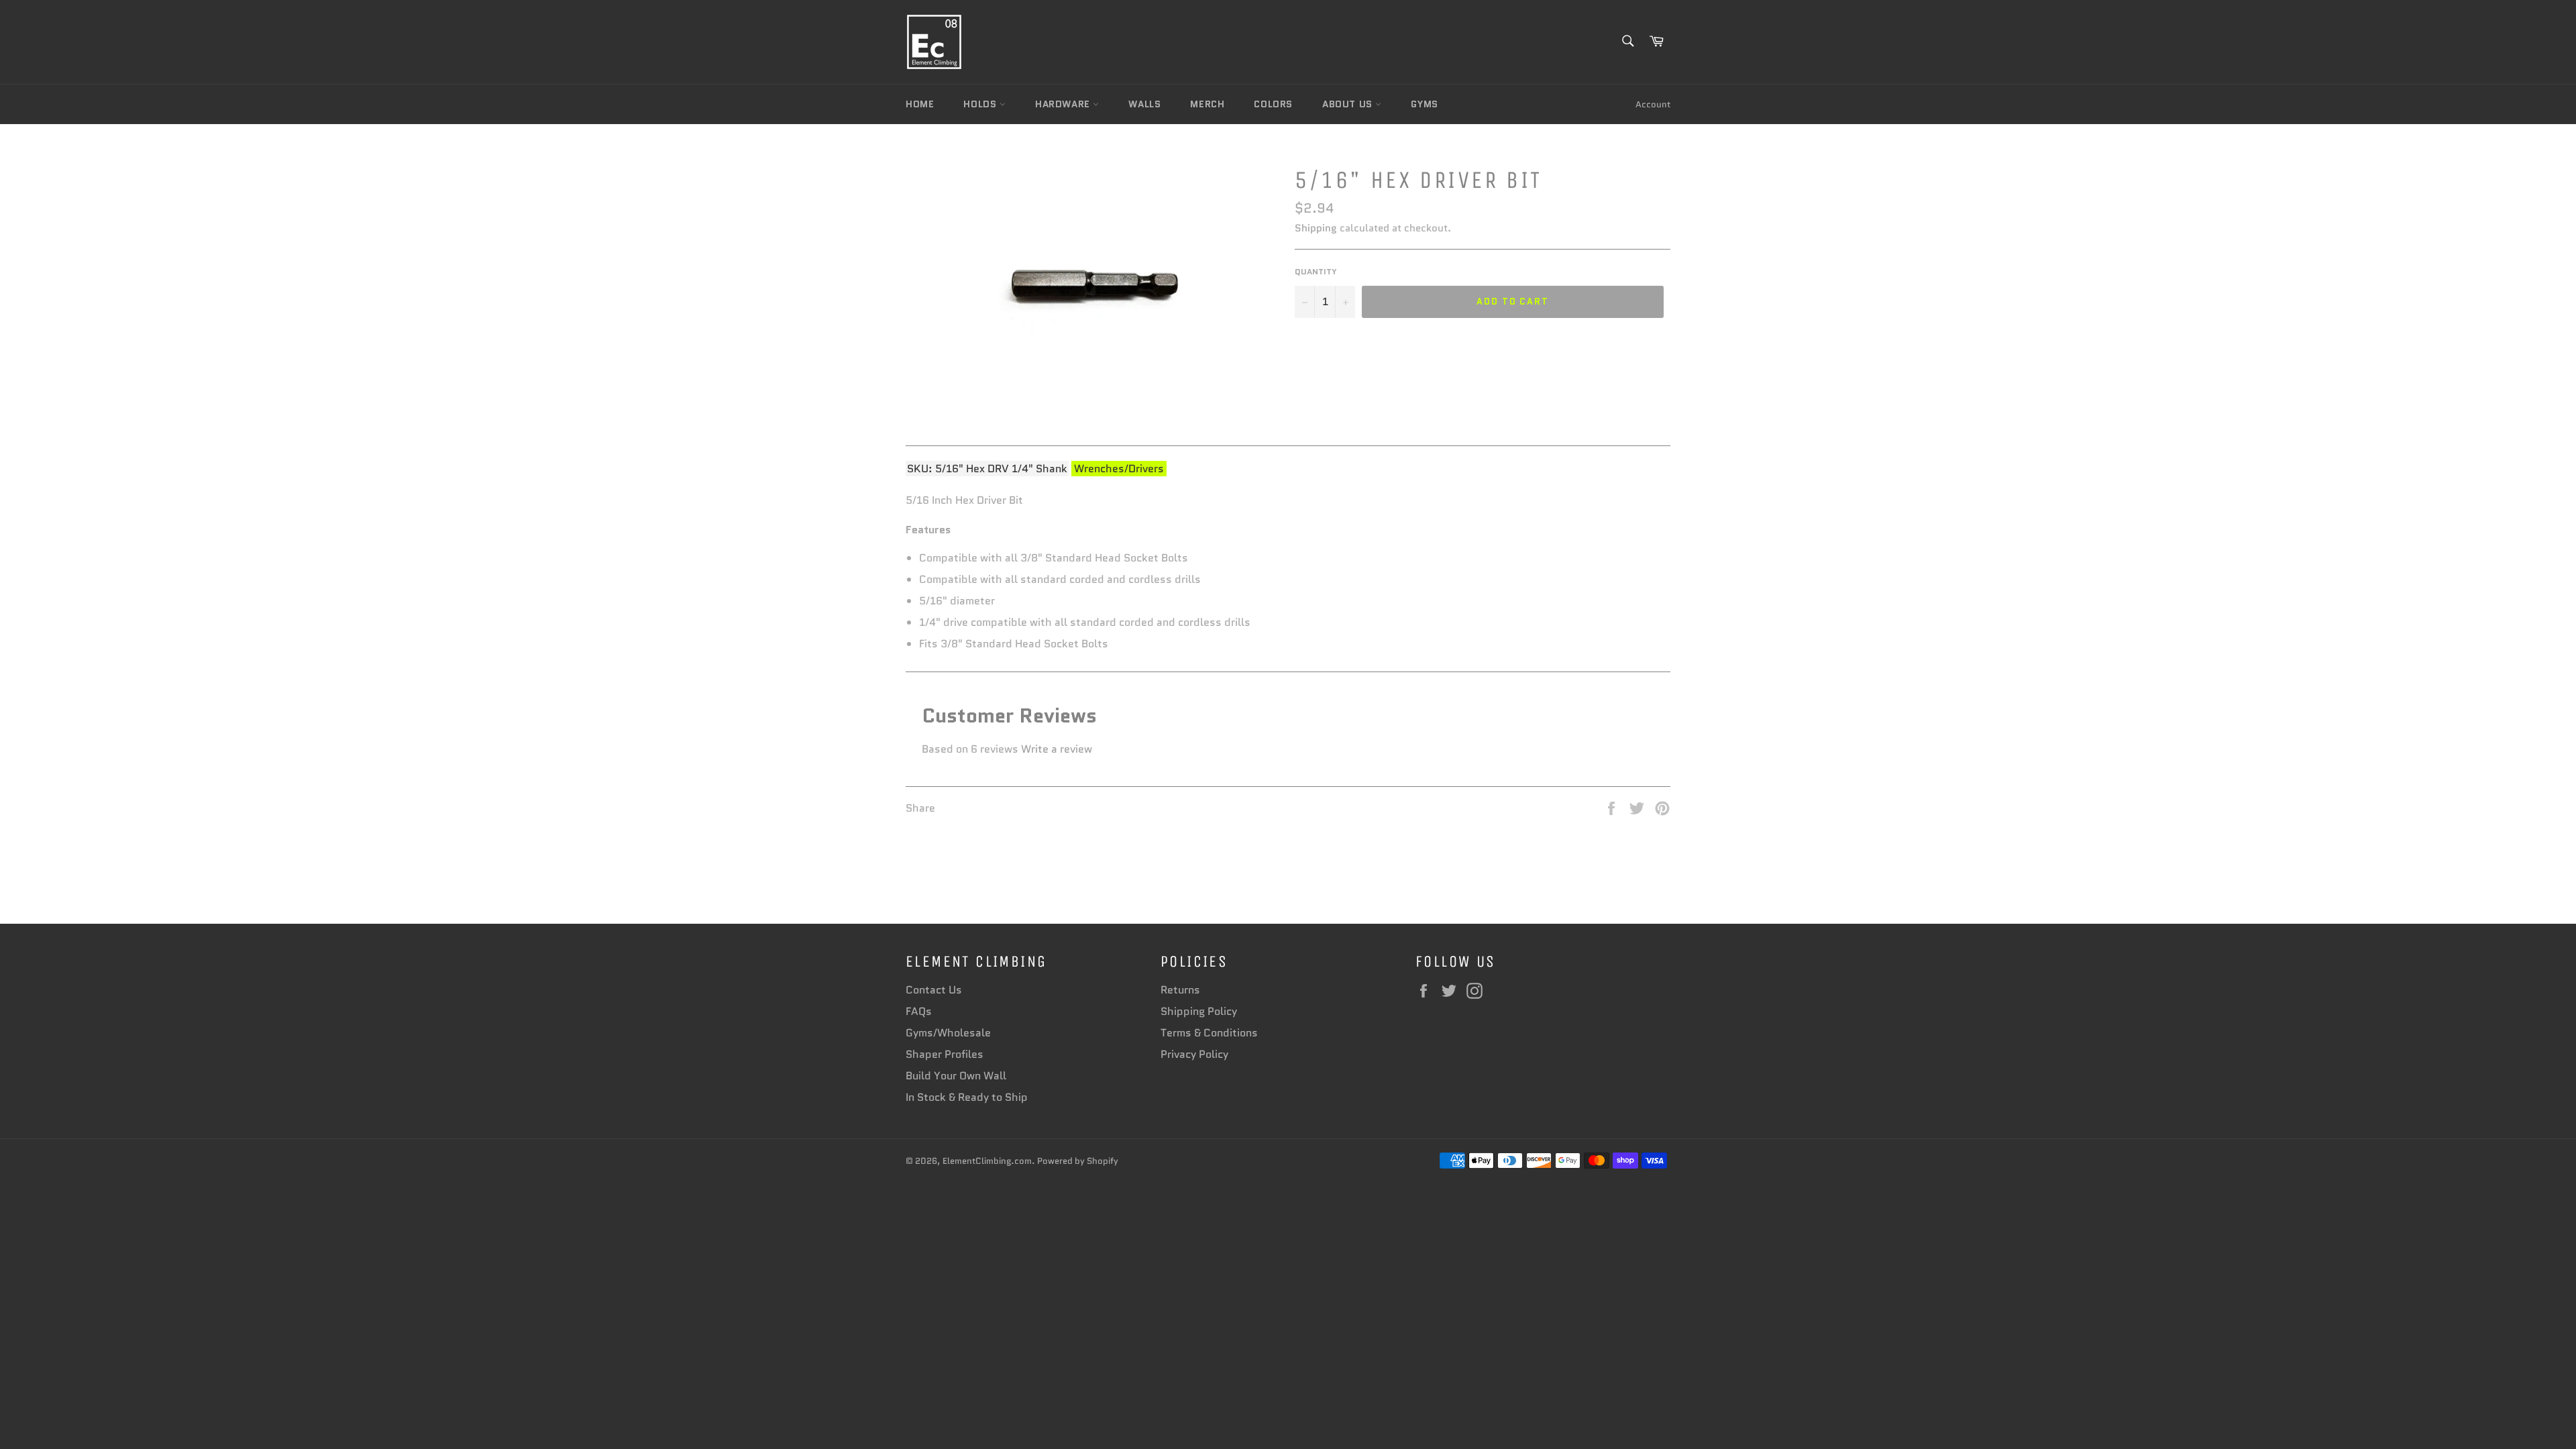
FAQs (919, 1011)
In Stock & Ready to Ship (967, 1097)
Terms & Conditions (1209, 1033)
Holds (981, 104)
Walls (1144, 104)
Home (920, 104)
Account (1653, 104)
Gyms (1424, 104)
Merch (1207, 104)
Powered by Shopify (1078, 1161)
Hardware (1064, 104)
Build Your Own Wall (956, 1076)
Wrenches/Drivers (1119, 469)
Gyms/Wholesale (948, 1033)
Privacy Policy (1194, 1054)
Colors (1273, 104)
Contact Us (934, 990)
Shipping (1316, 228)
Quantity (1316, 272)
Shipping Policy (1199, 1011)
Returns (1180, 990)
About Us (1349, 104)
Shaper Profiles (945, 1054)
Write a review (1057, 749)
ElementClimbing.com (987, 1161)
